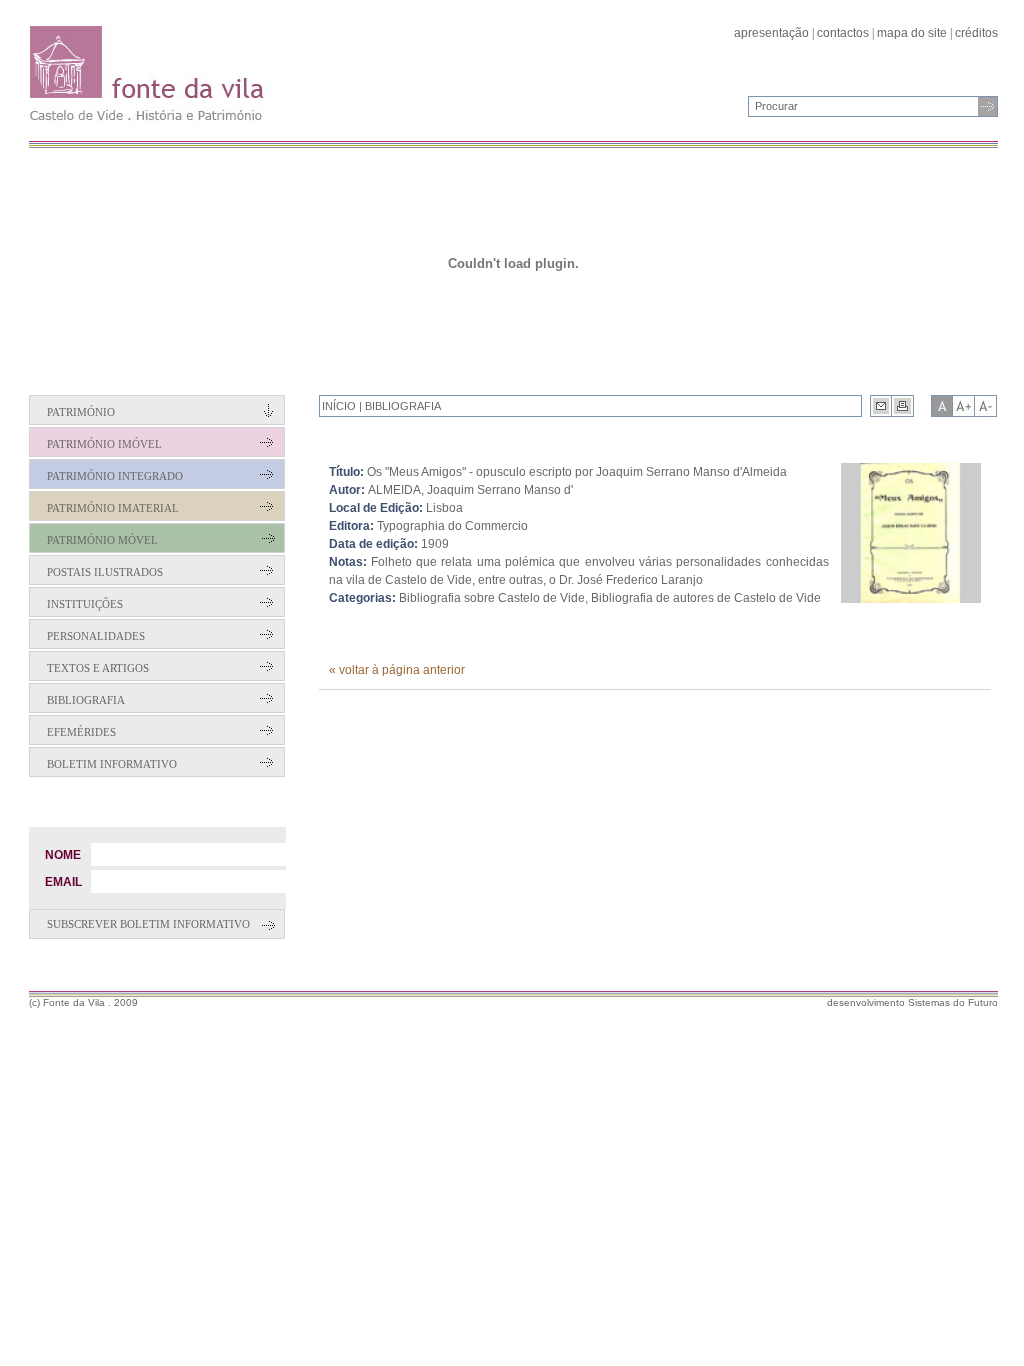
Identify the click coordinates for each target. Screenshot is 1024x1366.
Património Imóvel (104, 444)
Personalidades (96, 636)
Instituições (85, 604)
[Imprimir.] (903, 406)
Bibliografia (86, 700)
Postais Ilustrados (105, 572)
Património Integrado (115, 476)
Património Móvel (102, 540)
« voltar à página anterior (397, 670)
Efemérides (81, 732)
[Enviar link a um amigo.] (881, 406)
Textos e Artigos (98, 668)
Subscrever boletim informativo (148, 924)
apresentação (771, 33)
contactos (843, 33)
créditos (976, 33)
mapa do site (912, 33)
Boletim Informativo (112, 764)
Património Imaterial (113, 508)
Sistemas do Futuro (953, 1002)
